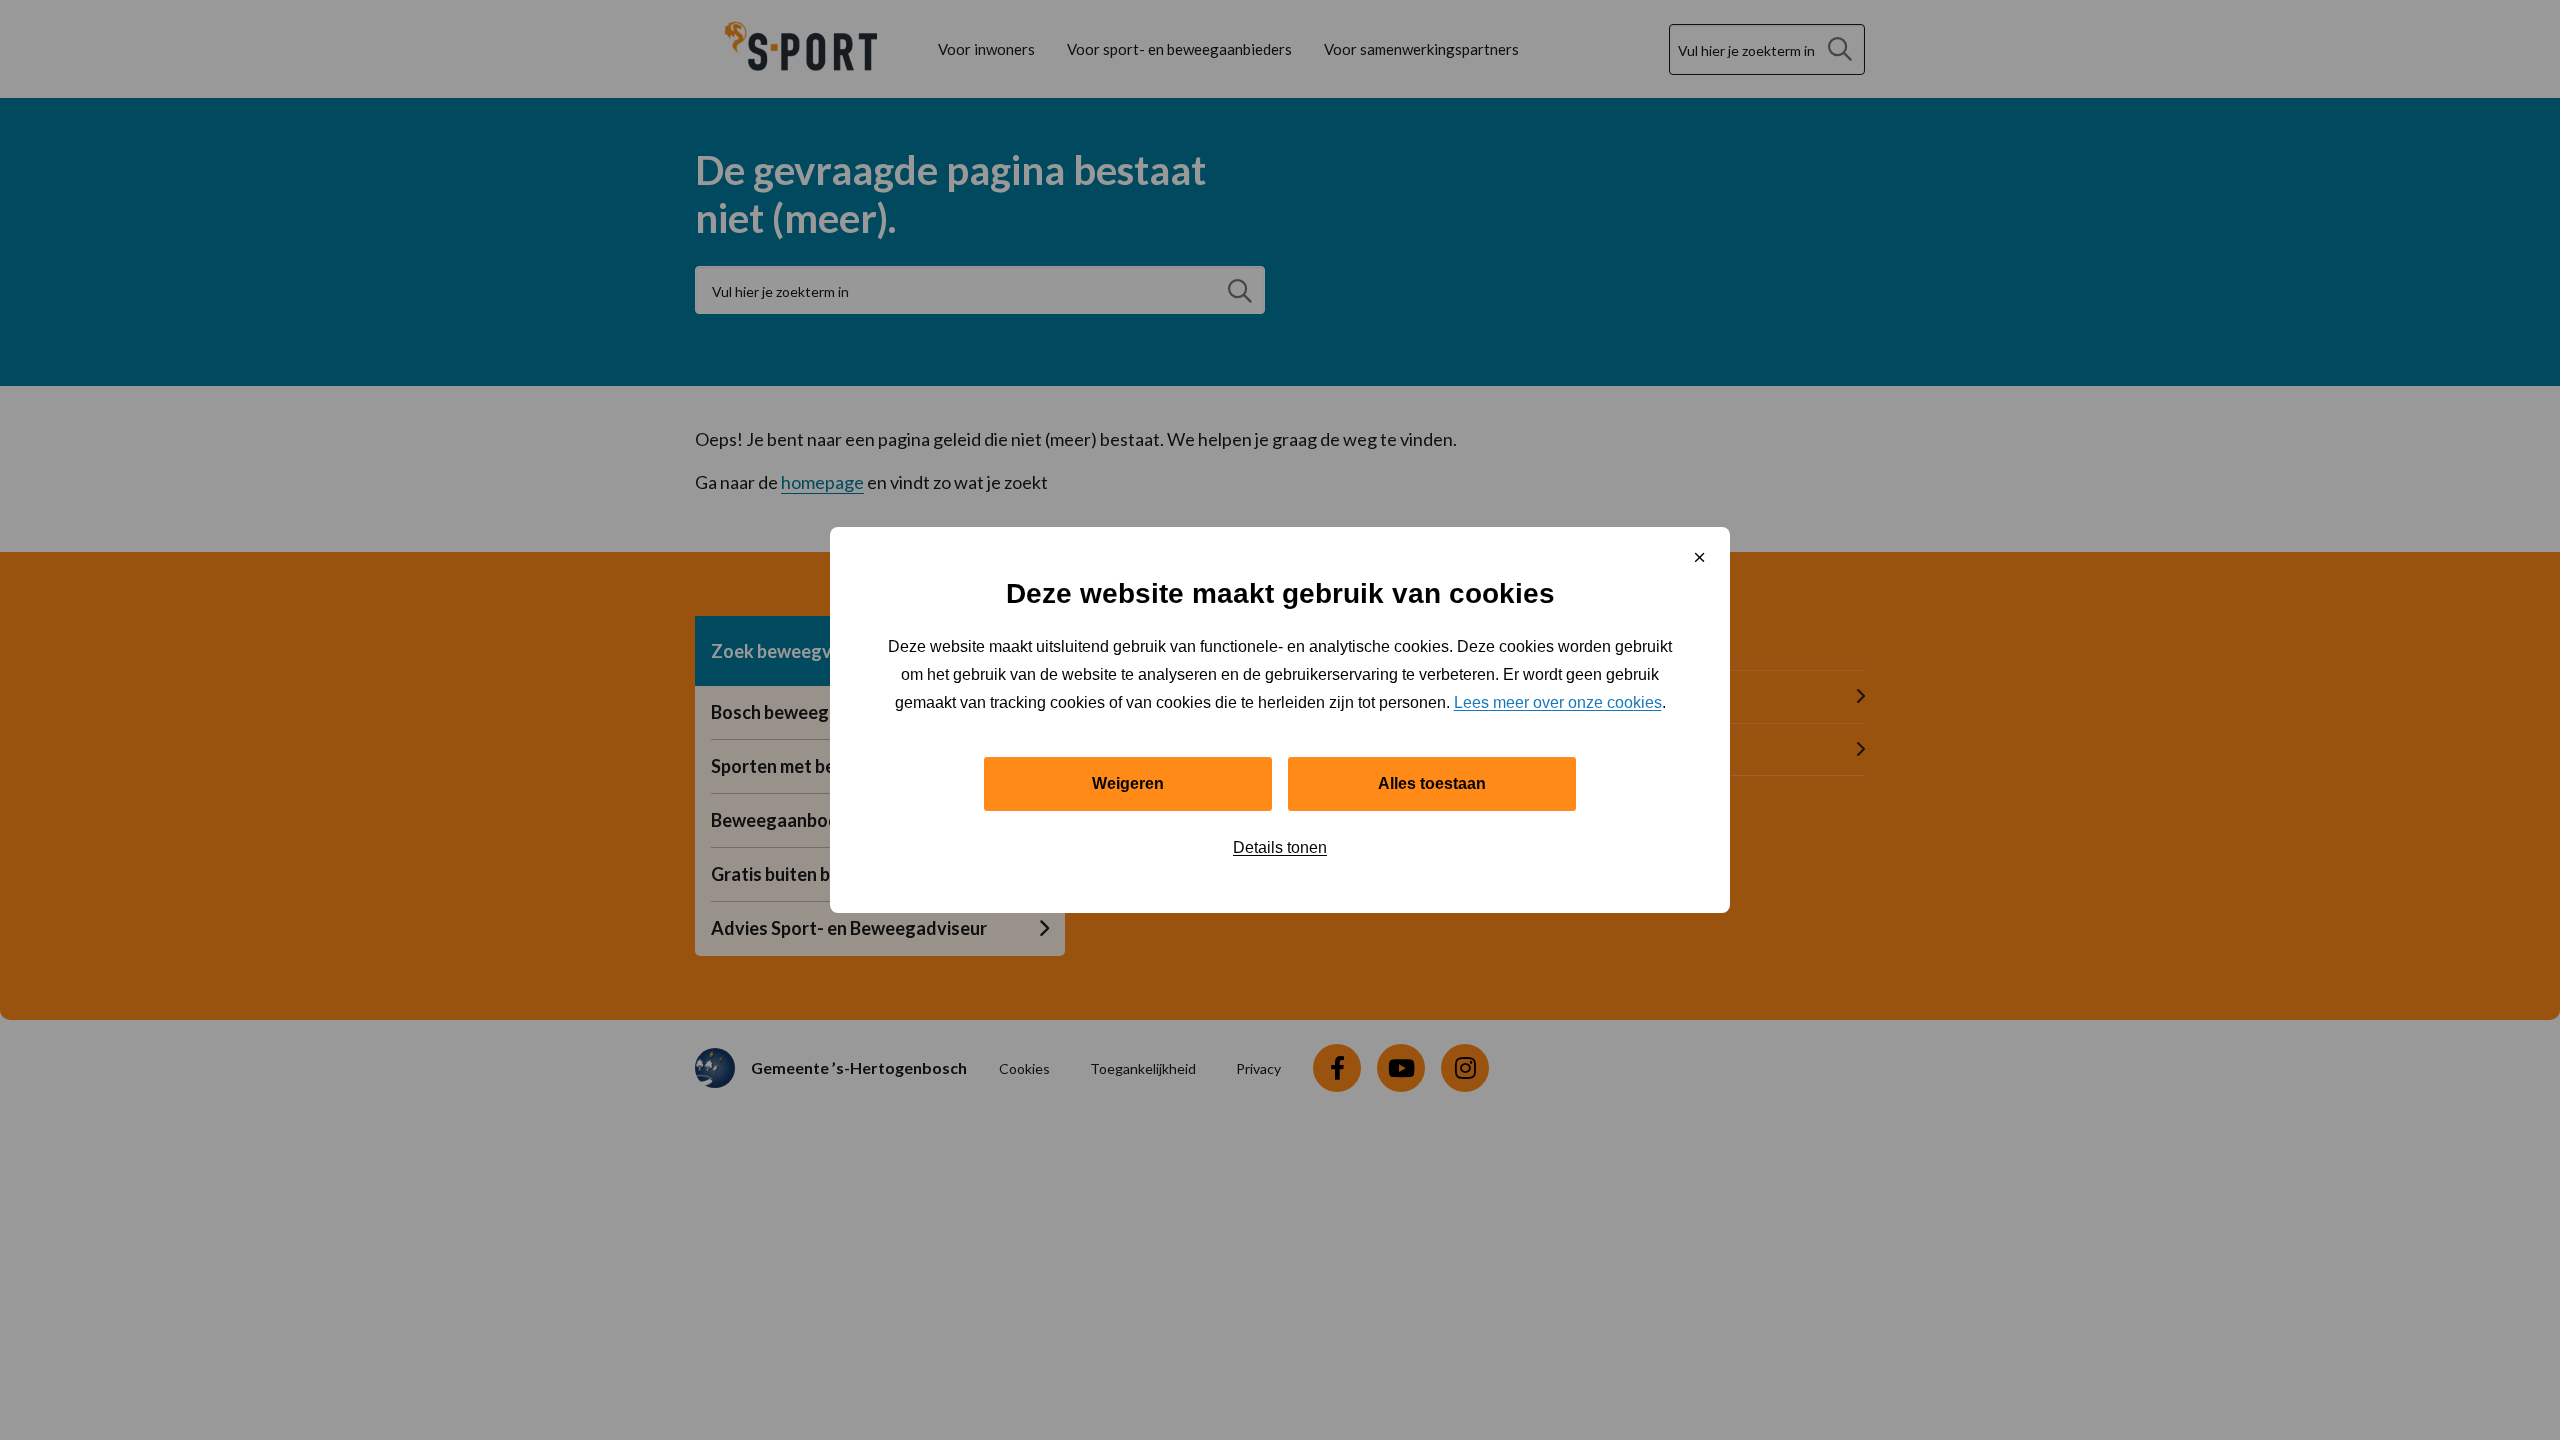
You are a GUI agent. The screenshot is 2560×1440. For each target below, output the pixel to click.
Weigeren (1128, 783)
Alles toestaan (1432, 783)
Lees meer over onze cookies (1558, 702)
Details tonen (1280, 847)
